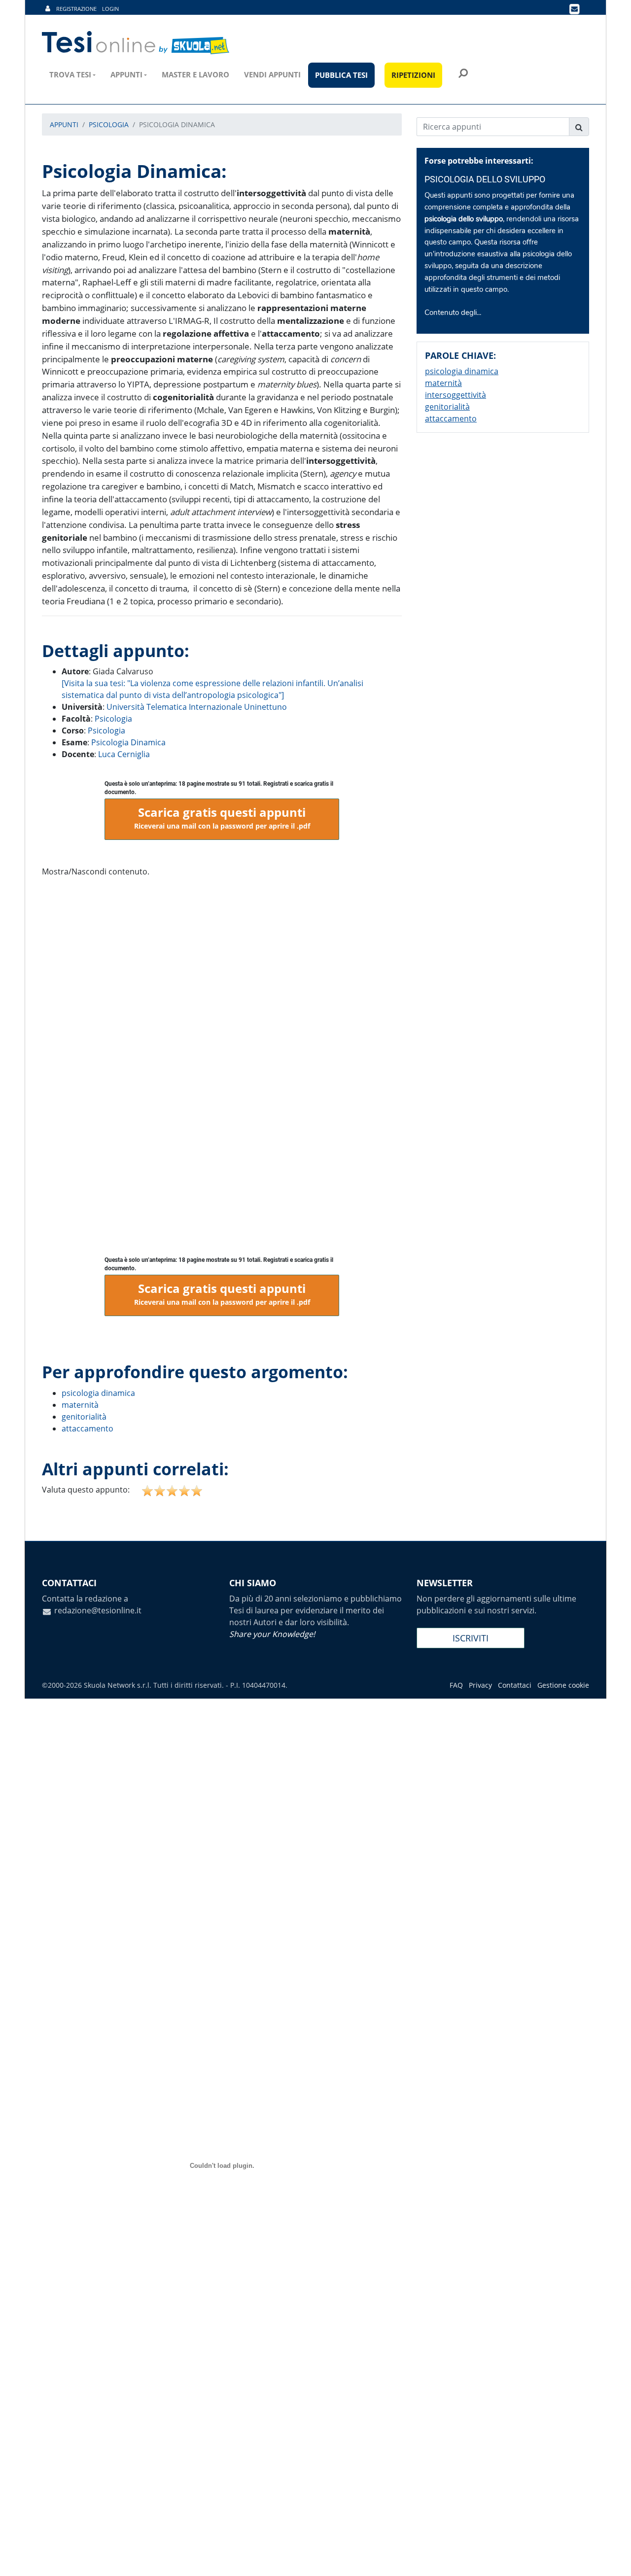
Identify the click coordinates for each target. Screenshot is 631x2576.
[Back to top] (614, 2559)
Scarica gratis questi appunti (222, 817)
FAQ (456, 1685)
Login (110, 9)
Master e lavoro (195, 74)
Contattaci (515, 1685)
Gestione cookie (563, 1685)
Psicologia (113, 719)
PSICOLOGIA (109, 124)
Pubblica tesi (341, 75)
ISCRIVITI (471, 1638)
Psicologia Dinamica (128, 742)
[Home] (136, 43)
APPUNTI (64, 124)
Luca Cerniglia (124, 754)
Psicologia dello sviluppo (485, 179)
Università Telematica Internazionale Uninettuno (197, 707)
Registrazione (76, 9)
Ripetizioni (413, 75)
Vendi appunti (272, 74)
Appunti (126, 74)
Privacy (480, 1685)
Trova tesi (70, 74)
